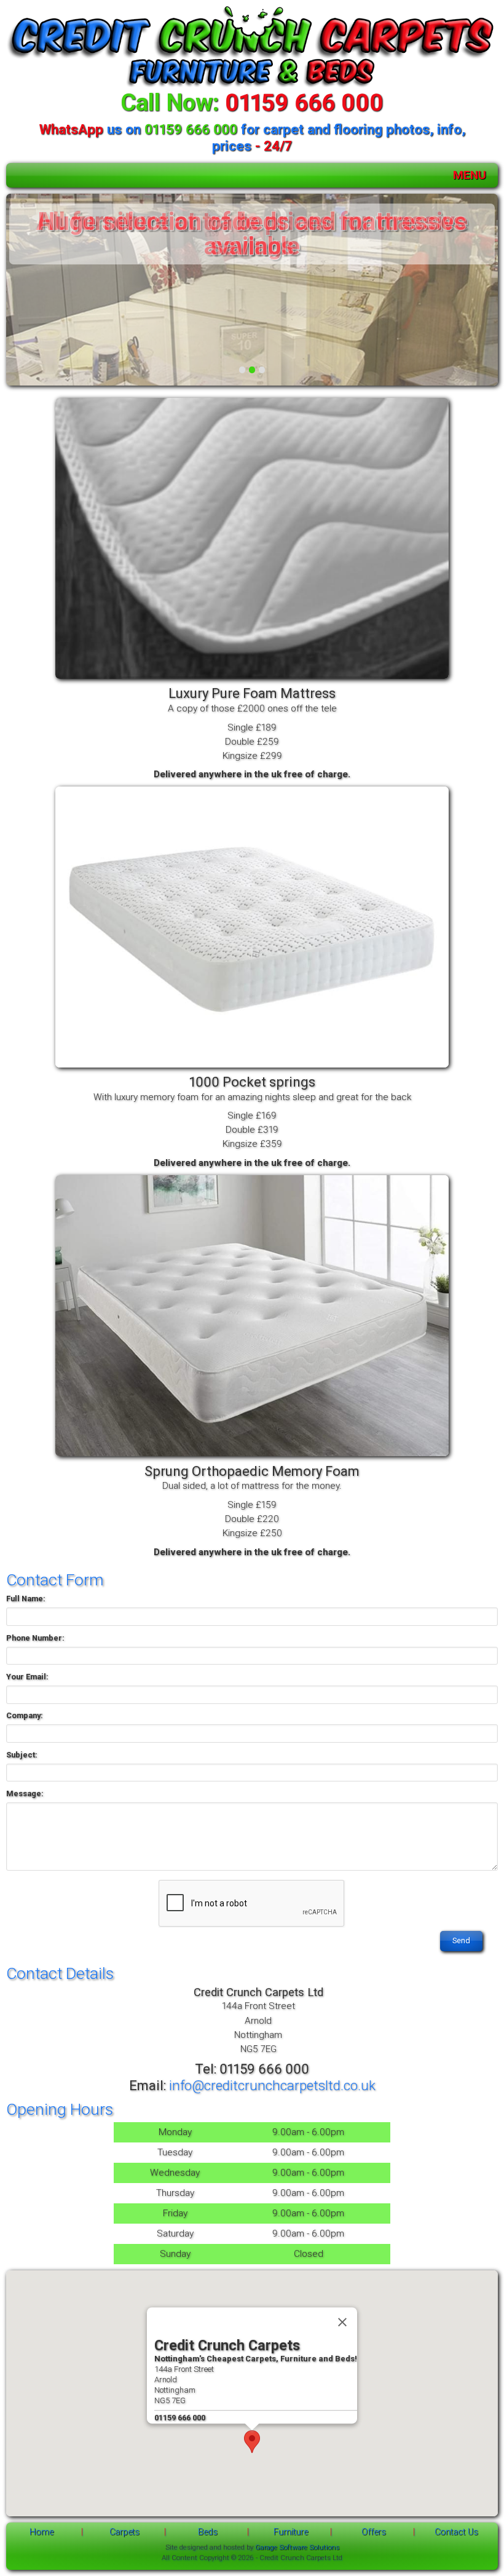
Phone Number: (35, 1638)
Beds (208, 2532)
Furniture (291, 2532)
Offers (374, 2532)
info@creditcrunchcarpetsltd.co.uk (272, 2085)
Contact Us (456, 2532)
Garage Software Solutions (297, 2547)
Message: (25, 1793)
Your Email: (27, 1677)
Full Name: (26, 1599)
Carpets (124, 2532)
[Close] (342, 2323)
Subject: (22, 1755)
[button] (252, 2442)
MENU (470, 175)
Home (41, 2532)
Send (461, 1940)
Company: (25, 1715)
